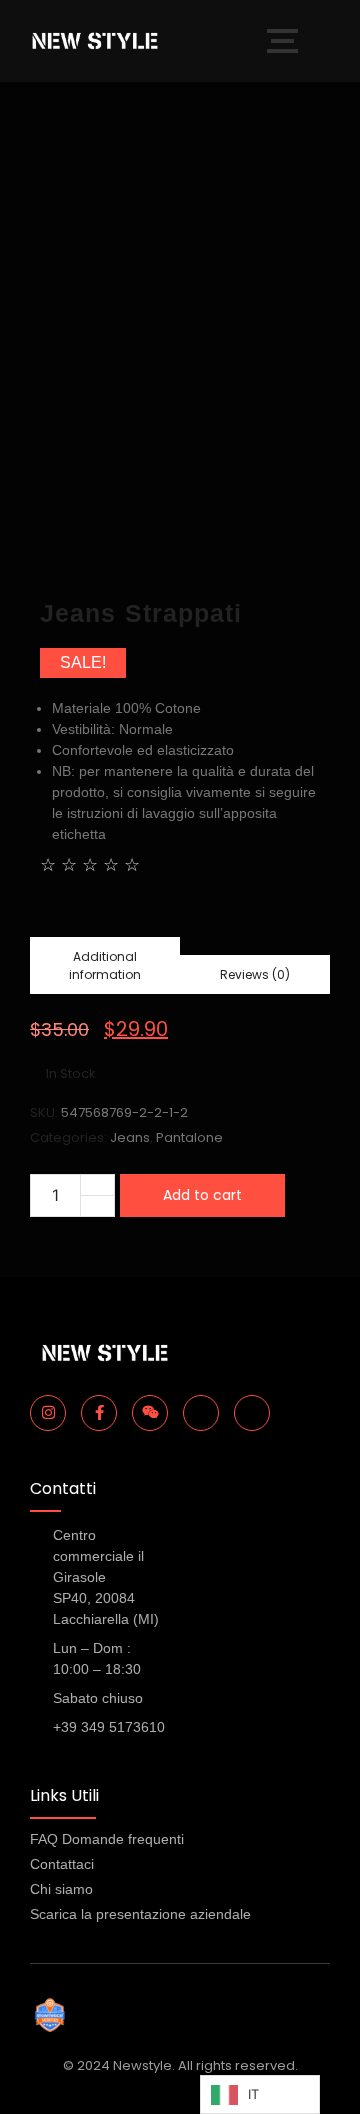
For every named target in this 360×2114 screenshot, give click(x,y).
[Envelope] (252, 1413)
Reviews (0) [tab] (255, 974)
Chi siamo (61, 1889)
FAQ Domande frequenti (107, 1839)
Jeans (130, 1137)
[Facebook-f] (99, 1413)
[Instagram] (48, 1413)
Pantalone (189, 1137)
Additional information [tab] (105, 965)
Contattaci (62, 1864)
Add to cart (202, 1195)
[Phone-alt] (201, 1413)
